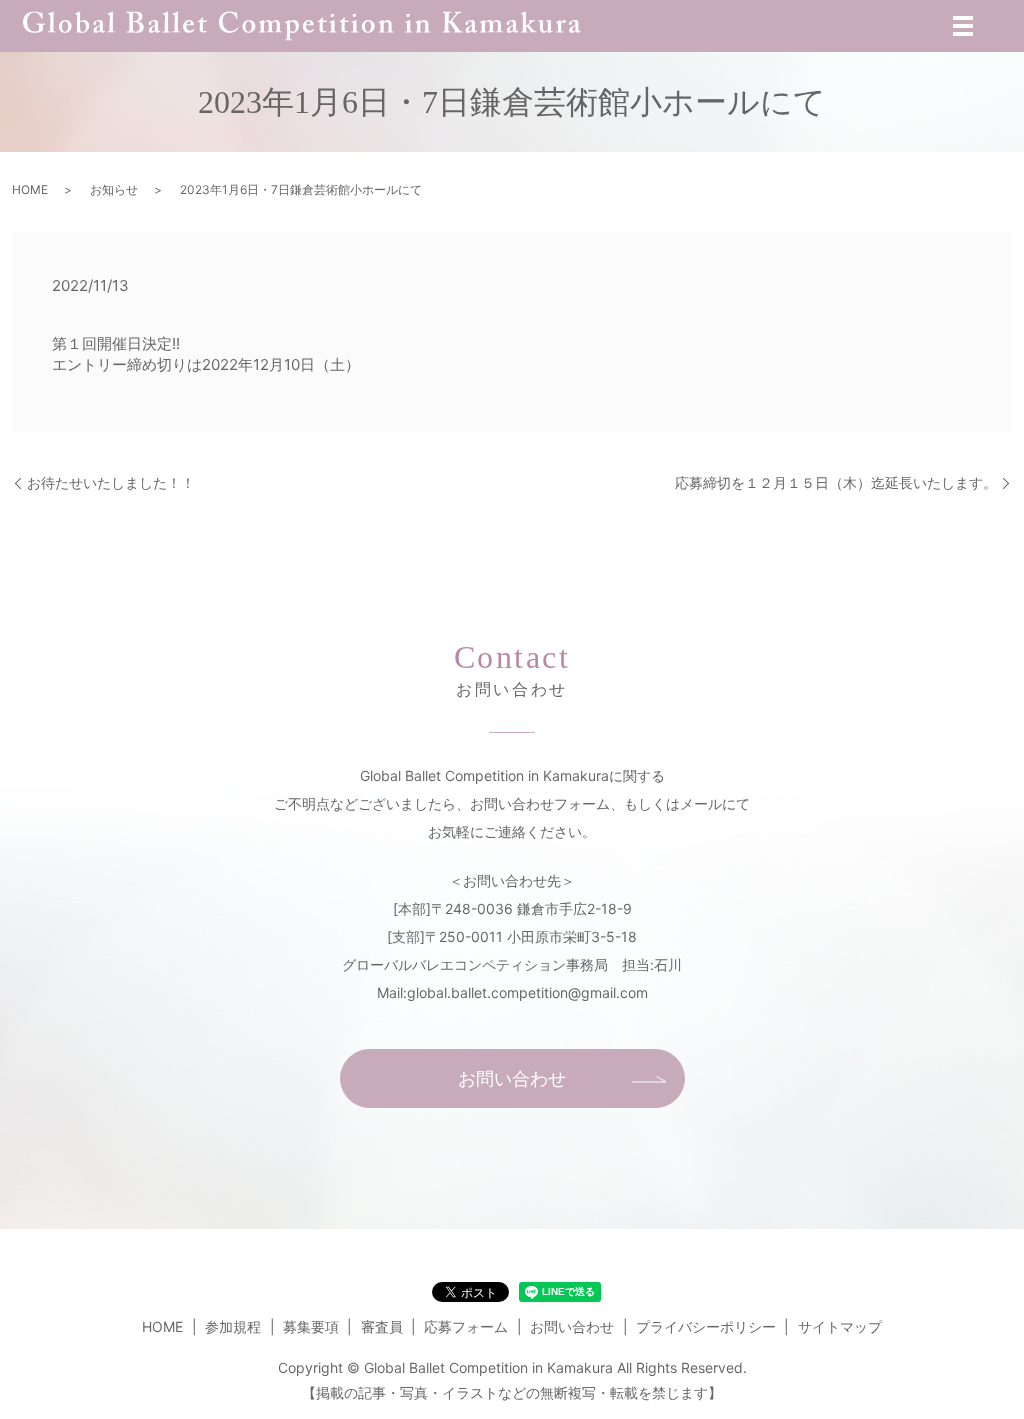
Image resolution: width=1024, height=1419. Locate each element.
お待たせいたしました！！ (111, 482)
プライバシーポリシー (706, 1326)
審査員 (382, 1326)
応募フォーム (466, 1326)
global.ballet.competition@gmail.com (527, 992)
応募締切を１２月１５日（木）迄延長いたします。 (836, 482)
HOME (30, 189)
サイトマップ (840, 1326)
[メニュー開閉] (963, 26)
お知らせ (114, 189)
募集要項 (311, 1326)
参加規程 (233, 1326)
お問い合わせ (512, 1078)
